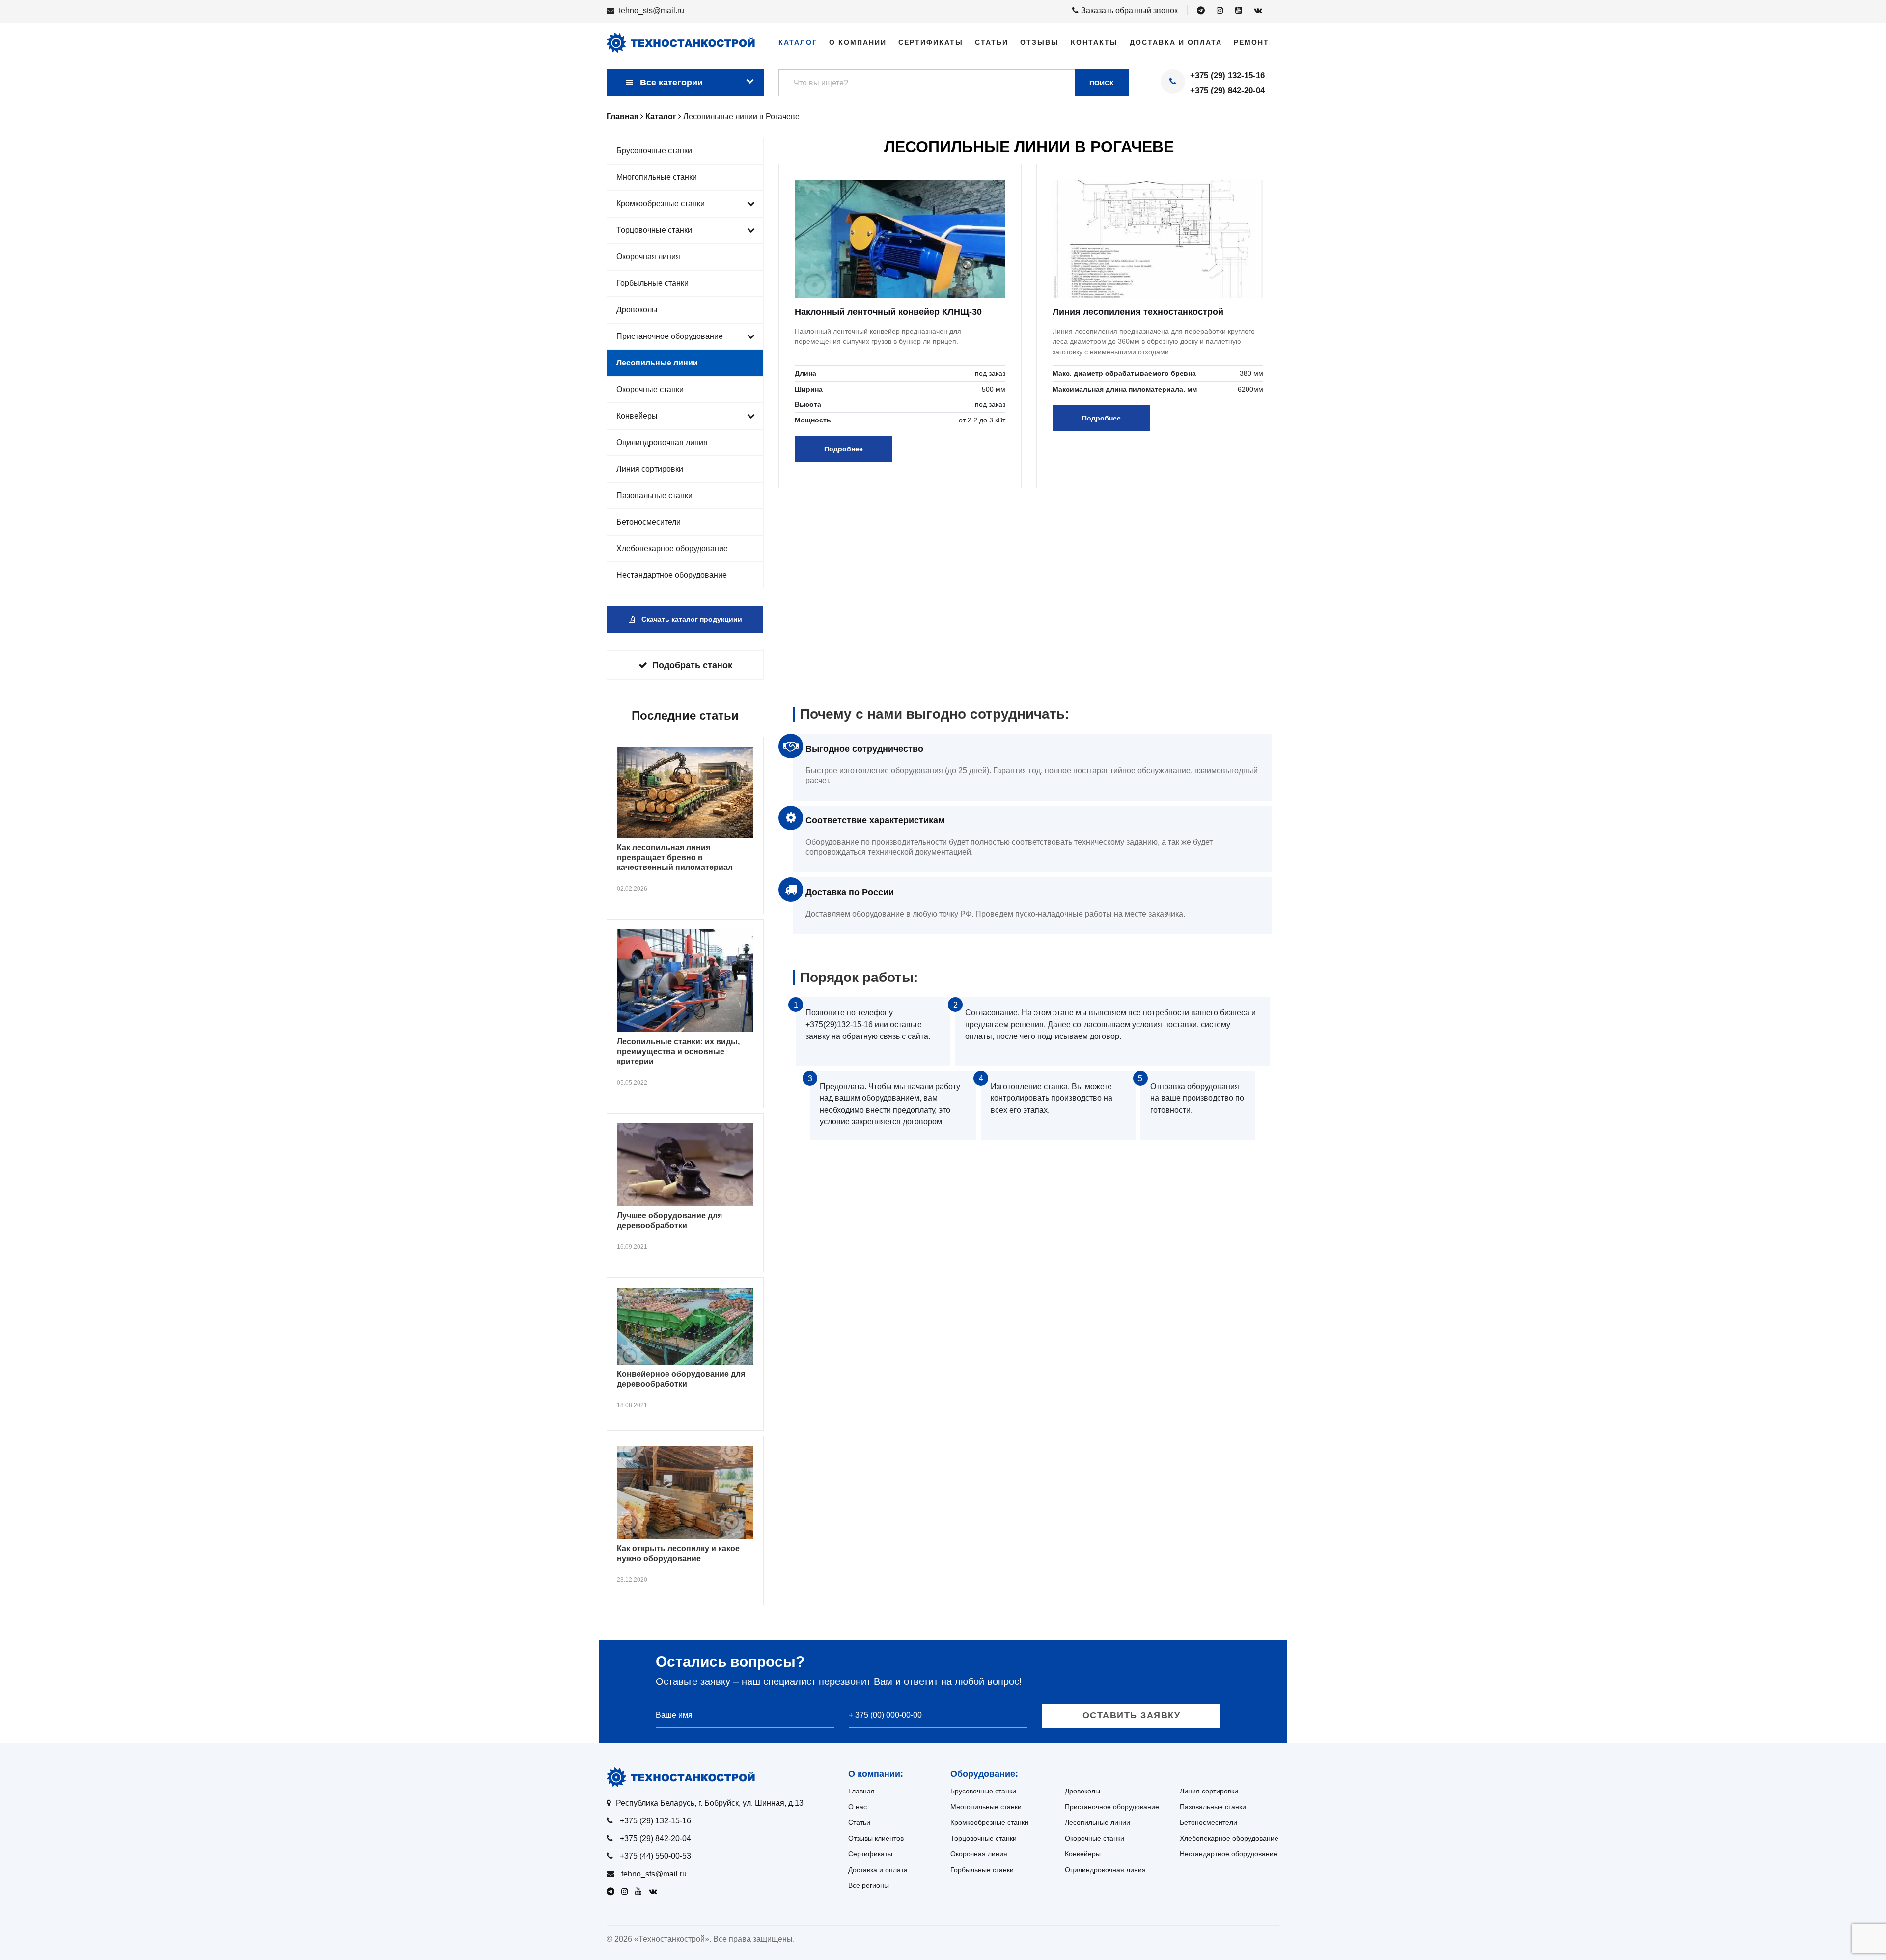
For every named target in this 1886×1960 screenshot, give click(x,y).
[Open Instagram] (1220, 11)
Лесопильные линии (657, 363)
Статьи (992, 42)
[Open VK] (1258, 11)
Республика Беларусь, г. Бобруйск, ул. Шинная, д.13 (710, 1803)
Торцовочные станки (654, 230)
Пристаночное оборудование (670, 336)
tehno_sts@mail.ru (652, 11)
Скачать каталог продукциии (691, 619)
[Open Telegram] (1201, 11)
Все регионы (869, 1885)
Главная (861, 1791)
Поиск (1102, 83)
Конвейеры (637, 416)
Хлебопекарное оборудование (672, 548)
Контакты (1094, 42)
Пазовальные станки (654, 495)
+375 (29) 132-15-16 (1227, 75)
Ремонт (1251, 42)
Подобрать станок (692, 665)
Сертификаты (931, 42)
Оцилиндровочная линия (662, 442)
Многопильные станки (657, 177)
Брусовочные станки (654, 151)
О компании (858, 42)
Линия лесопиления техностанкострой (1138, 312)
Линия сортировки (650, 469)
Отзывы (1040, 42)
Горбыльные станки (652, 283)
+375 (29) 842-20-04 (1227, 91)
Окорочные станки (650, 389)
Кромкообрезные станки (661, 204)
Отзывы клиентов (876, 1838)
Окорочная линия (648, 257)
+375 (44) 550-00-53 (655, 1856)
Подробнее (844, 449)
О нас (858, 1807)
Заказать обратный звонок (1129, 11)
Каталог (798, 42)
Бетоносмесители (649, 522)
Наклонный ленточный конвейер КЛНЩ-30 (888, 312)
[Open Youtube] (1239, 11)
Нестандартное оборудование (672, 575)
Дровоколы (637, 310)
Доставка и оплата (1176, 42)
